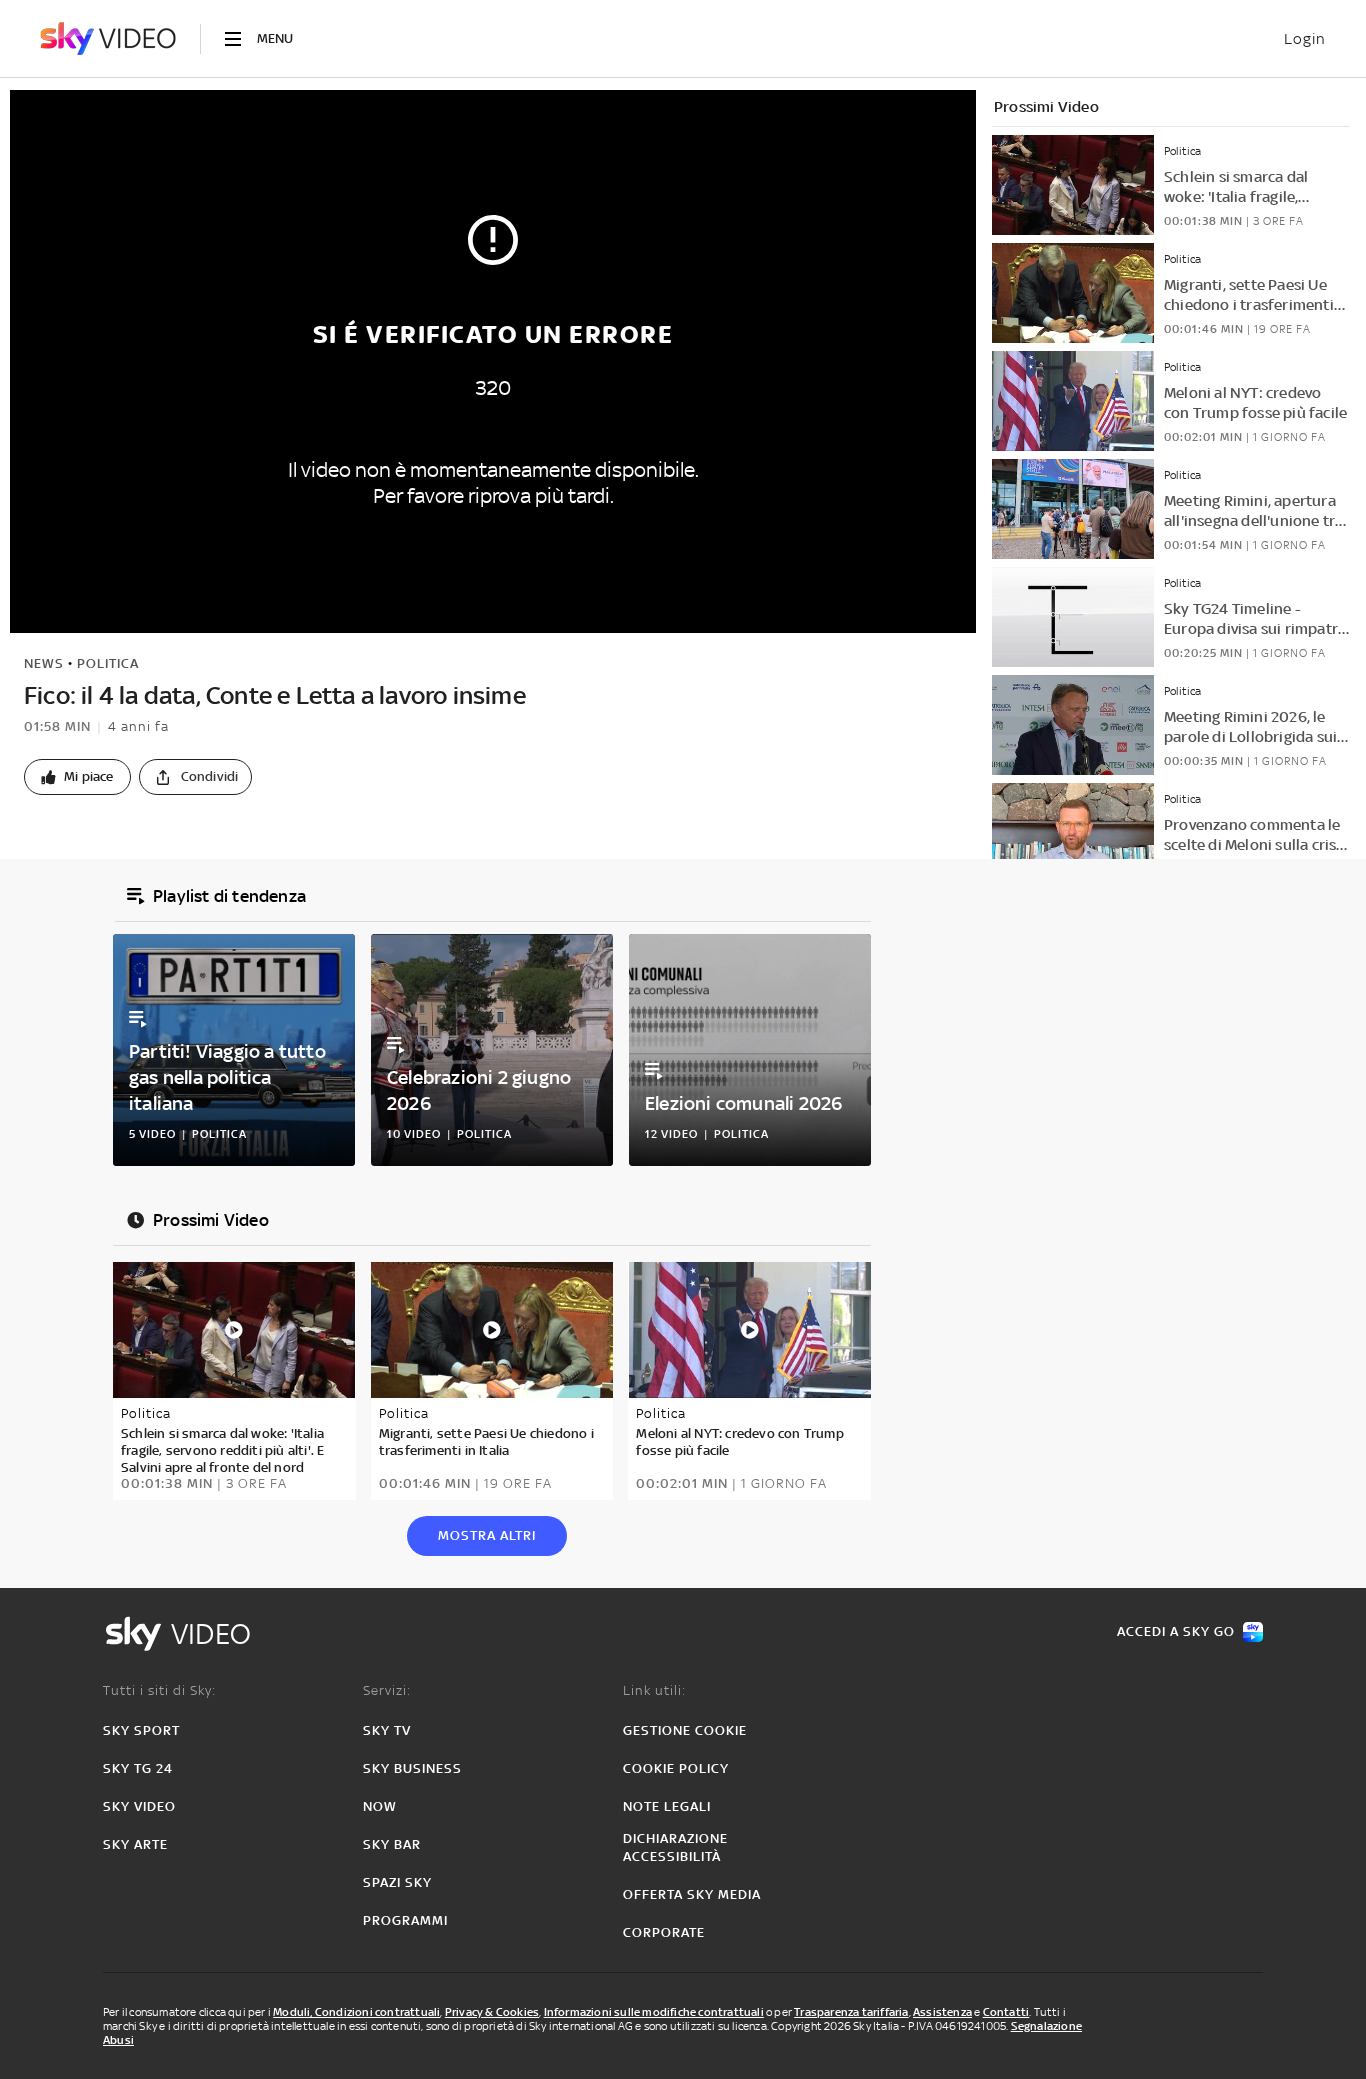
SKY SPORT (141, 1730)
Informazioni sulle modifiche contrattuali (654, 2012)
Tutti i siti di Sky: (159, 1690)
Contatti (1006, 2012)
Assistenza (942, 2012)
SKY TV (387, 1730)
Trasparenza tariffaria (851, 2012)
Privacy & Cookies (492, 2012)
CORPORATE (664, 1932)
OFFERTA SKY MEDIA (692, 1894)
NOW (380, 1806)
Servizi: (387, 1690)
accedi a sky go (1176, 1631)
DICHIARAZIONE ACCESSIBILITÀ (675, 1847)
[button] (77, 777)
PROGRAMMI (405, 1920)
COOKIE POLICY (676, 1768)
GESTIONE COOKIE (685, 1730)
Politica (108, 663)
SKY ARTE (135, 1844)
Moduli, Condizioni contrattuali (356, 2012)
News (44, 663)
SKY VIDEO (139, 1806)
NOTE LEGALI (667, 1806)
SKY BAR (392, 1844)
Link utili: (654, 1690)
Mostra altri (487, 1535)
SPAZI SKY (397, 1882)
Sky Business (412, 1768)
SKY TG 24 (138, 1768)
